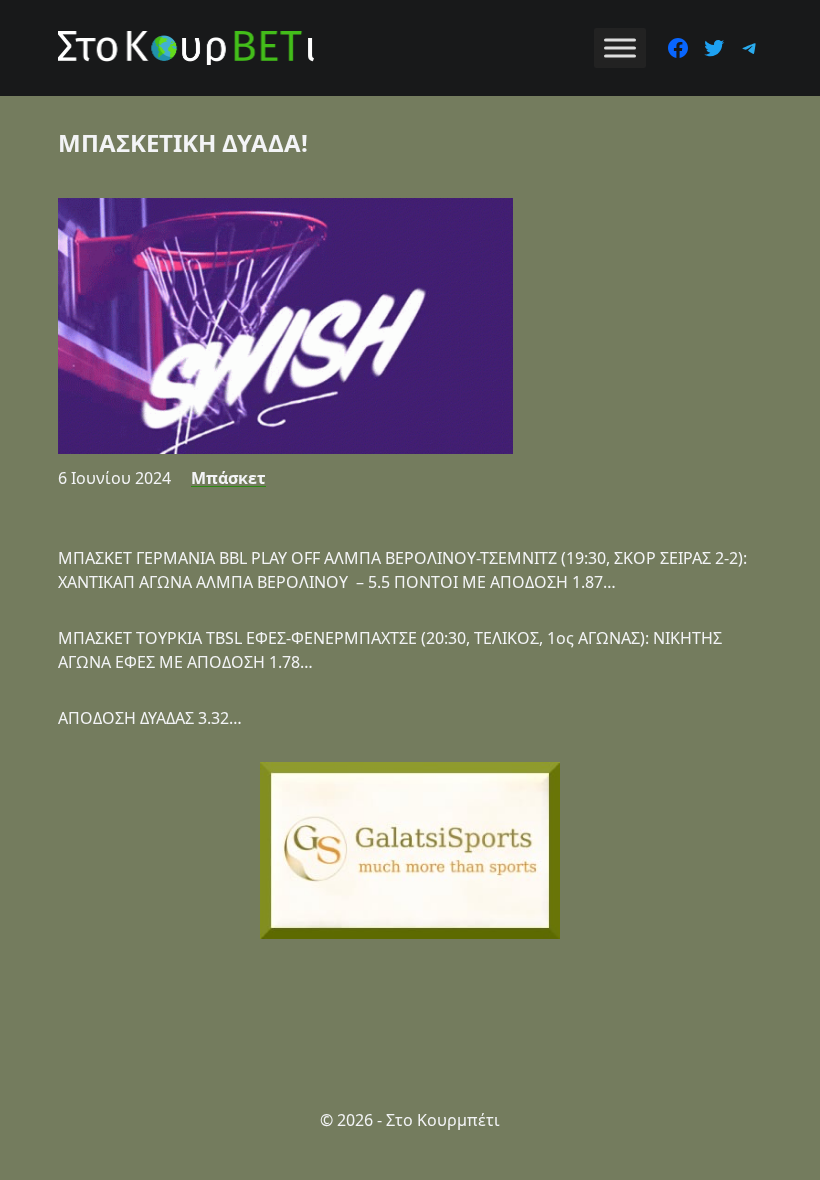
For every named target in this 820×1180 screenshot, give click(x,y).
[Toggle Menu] (620, 47)
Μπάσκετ (228, 478)
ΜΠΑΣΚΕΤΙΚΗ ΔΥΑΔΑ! (183, 142)
